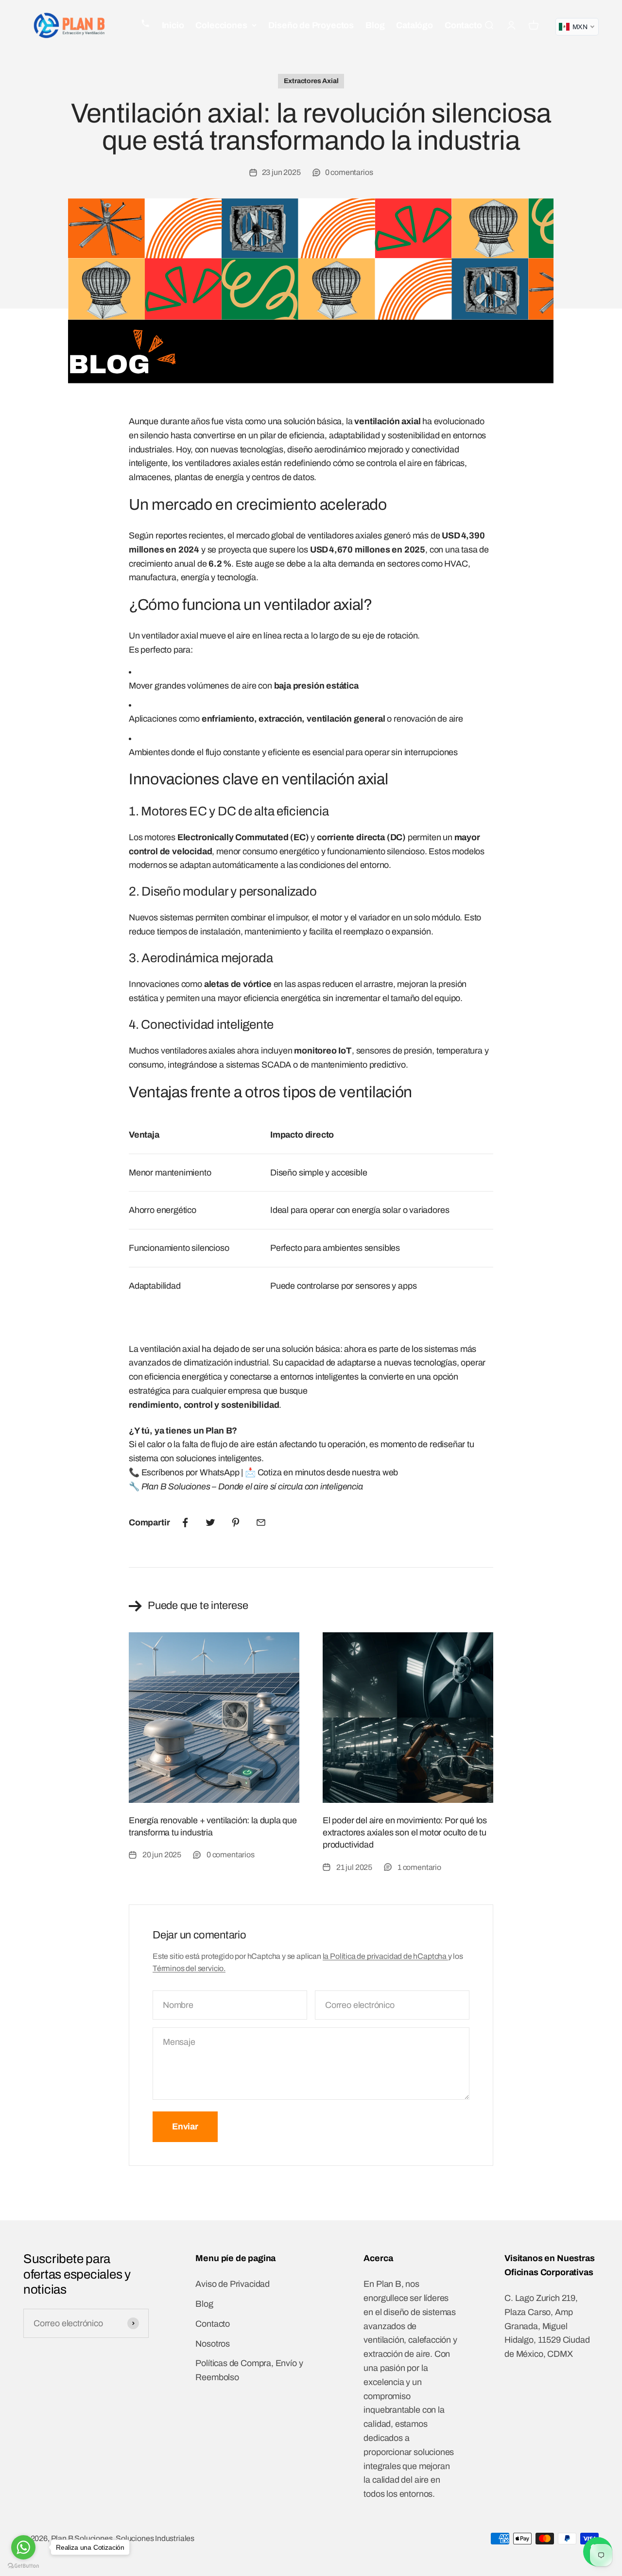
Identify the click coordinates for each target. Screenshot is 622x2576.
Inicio (173, 25)
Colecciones (221, 25)
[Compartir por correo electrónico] (261, 1522)
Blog (375, 25)
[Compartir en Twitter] (210, 1522)
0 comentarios (349, 172)
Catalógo (415, 25)
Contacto (463, 25)
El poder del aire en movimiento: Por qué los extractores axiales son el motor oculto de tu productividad (405, 1833)
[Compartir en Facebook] (185, 1522)
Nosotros (213, 2344)
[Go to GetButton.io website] (23, 2566)
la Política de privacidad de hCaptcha (385, 1956)
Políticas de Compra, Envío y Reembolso (249, 2370)
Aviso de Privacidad (233, 2284)
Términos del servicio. (189, 1968)
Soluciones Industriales (155, 2538)
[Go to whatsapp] (23, 2547)
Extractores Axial (311, 81)
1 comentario (419, 1867)
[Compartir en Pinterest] (236, 1522)
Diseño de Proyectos (311, 25)
